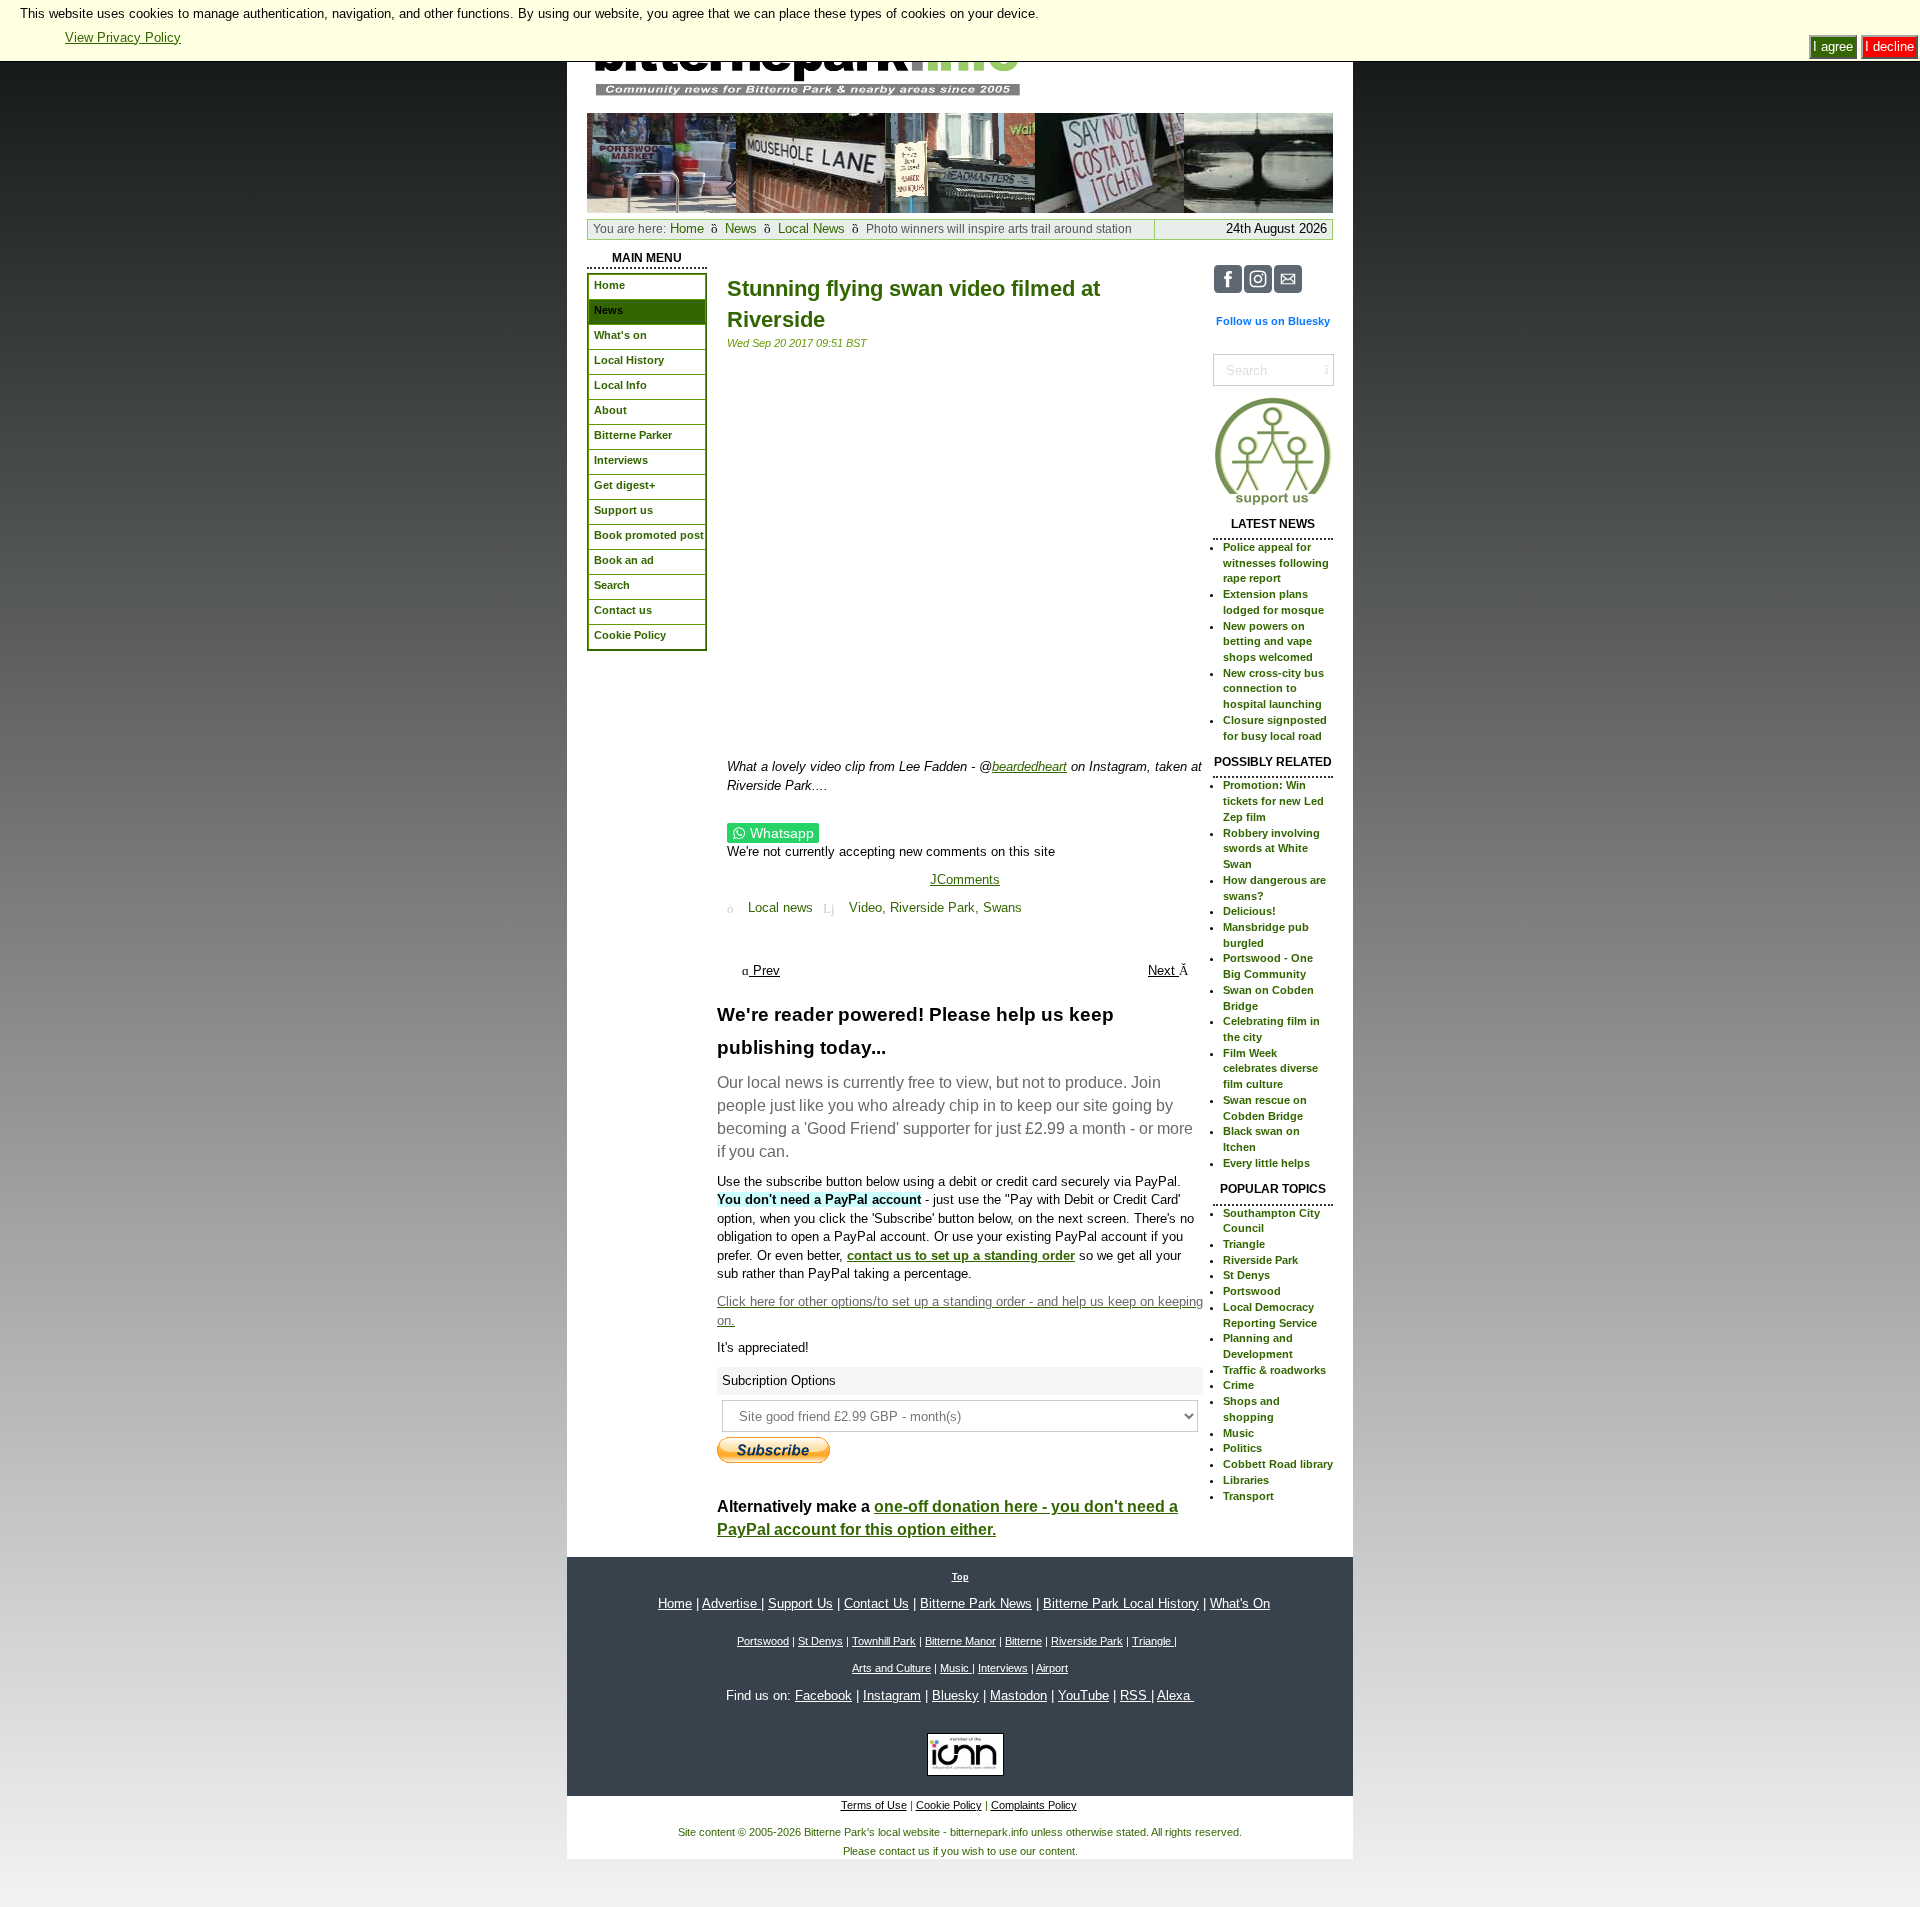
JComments (965, 879)
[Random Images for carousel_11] (959, 161)
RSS (1135, 1695)
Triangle (1244, 1244)
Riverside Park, (936, 908)
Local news (780, 908)
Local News (811, 228)
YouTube (1083, 1695)
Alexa (1175, 1695)
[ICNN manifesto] (960, 1758)
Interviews (1003, 1668)
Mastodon (1018, 1695)
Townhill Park (884, 1641)
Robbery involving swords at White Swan (1271, 848)
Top (960, 1577)
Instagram (892, 1695)
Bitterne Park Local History (1121, 1603)
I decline (1889, 46)
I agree (1833, 46)
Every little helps (1266, 1163)
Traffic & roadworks (1274, 1370)
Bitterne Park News (976, 1603)
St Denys (1246, 1275)
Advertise (731, 1603)
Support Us (800, 1603)
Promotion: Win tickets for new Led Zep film (1273, 800)
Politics (1242, 1448)
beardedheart (1029, 766)
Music (1238, 1433)
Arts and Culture (891, 1668)
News (741, 228)
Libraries (1246, 1480)
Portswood (1252, 1291)
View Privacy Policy (123, 37)
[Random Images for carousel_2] (661, 161)
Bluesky (955, 1695)
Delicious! (1249, 911)
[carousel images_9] (1258, 161)
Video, (869, 908)
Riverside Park (1260, 1260)
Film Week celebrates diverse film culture (1270, 1068)
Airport (1052, 1668)
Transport (1248, 1496)
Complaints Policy (1034, 1805)
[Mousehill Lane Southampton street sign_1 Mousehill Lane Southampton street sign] (810, 161)
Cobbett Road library (1278, 1464)
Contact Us (876, 1603)
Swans (1002, 908)
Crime (1238, 1385)
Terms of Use (874, 1805)
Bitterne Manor (960, 1641)
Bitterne (1023, 1641)
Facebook (823, 1695)
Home (687, 228)
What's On (1240, 1603)
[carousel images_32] (1109, 161)
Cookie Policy (949, 1805)
